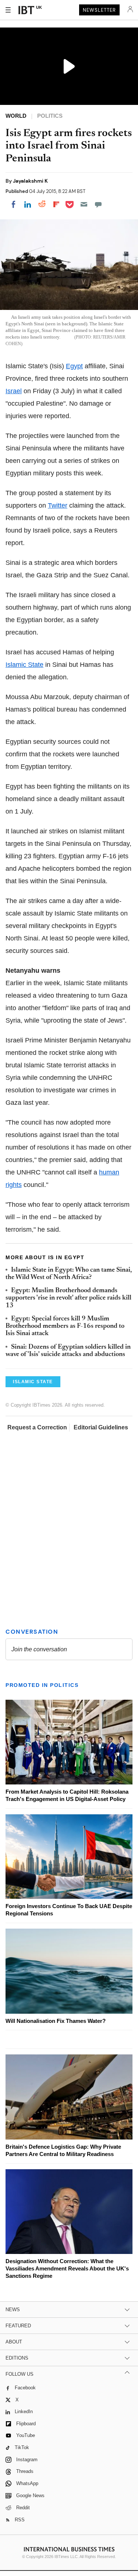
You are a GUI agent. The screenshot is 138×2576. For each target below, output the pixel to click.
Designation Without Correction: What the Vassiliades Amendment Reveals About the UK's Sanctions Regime (67, 2268)
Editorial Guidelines (101, 1427)
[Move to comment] (98, 204)
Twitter (58, 505)
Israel (14, 391)
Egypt (74, 366)
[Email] (84, 204)
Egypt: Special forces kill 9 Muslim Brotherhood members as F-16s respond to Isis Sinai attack (65, 1327)
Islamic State (24, 665)
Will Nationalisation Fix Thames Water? (56, 2021)
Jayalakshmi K (30, 181)
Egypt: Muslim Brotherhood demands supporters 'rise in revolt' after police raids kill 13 (68, 1298)
